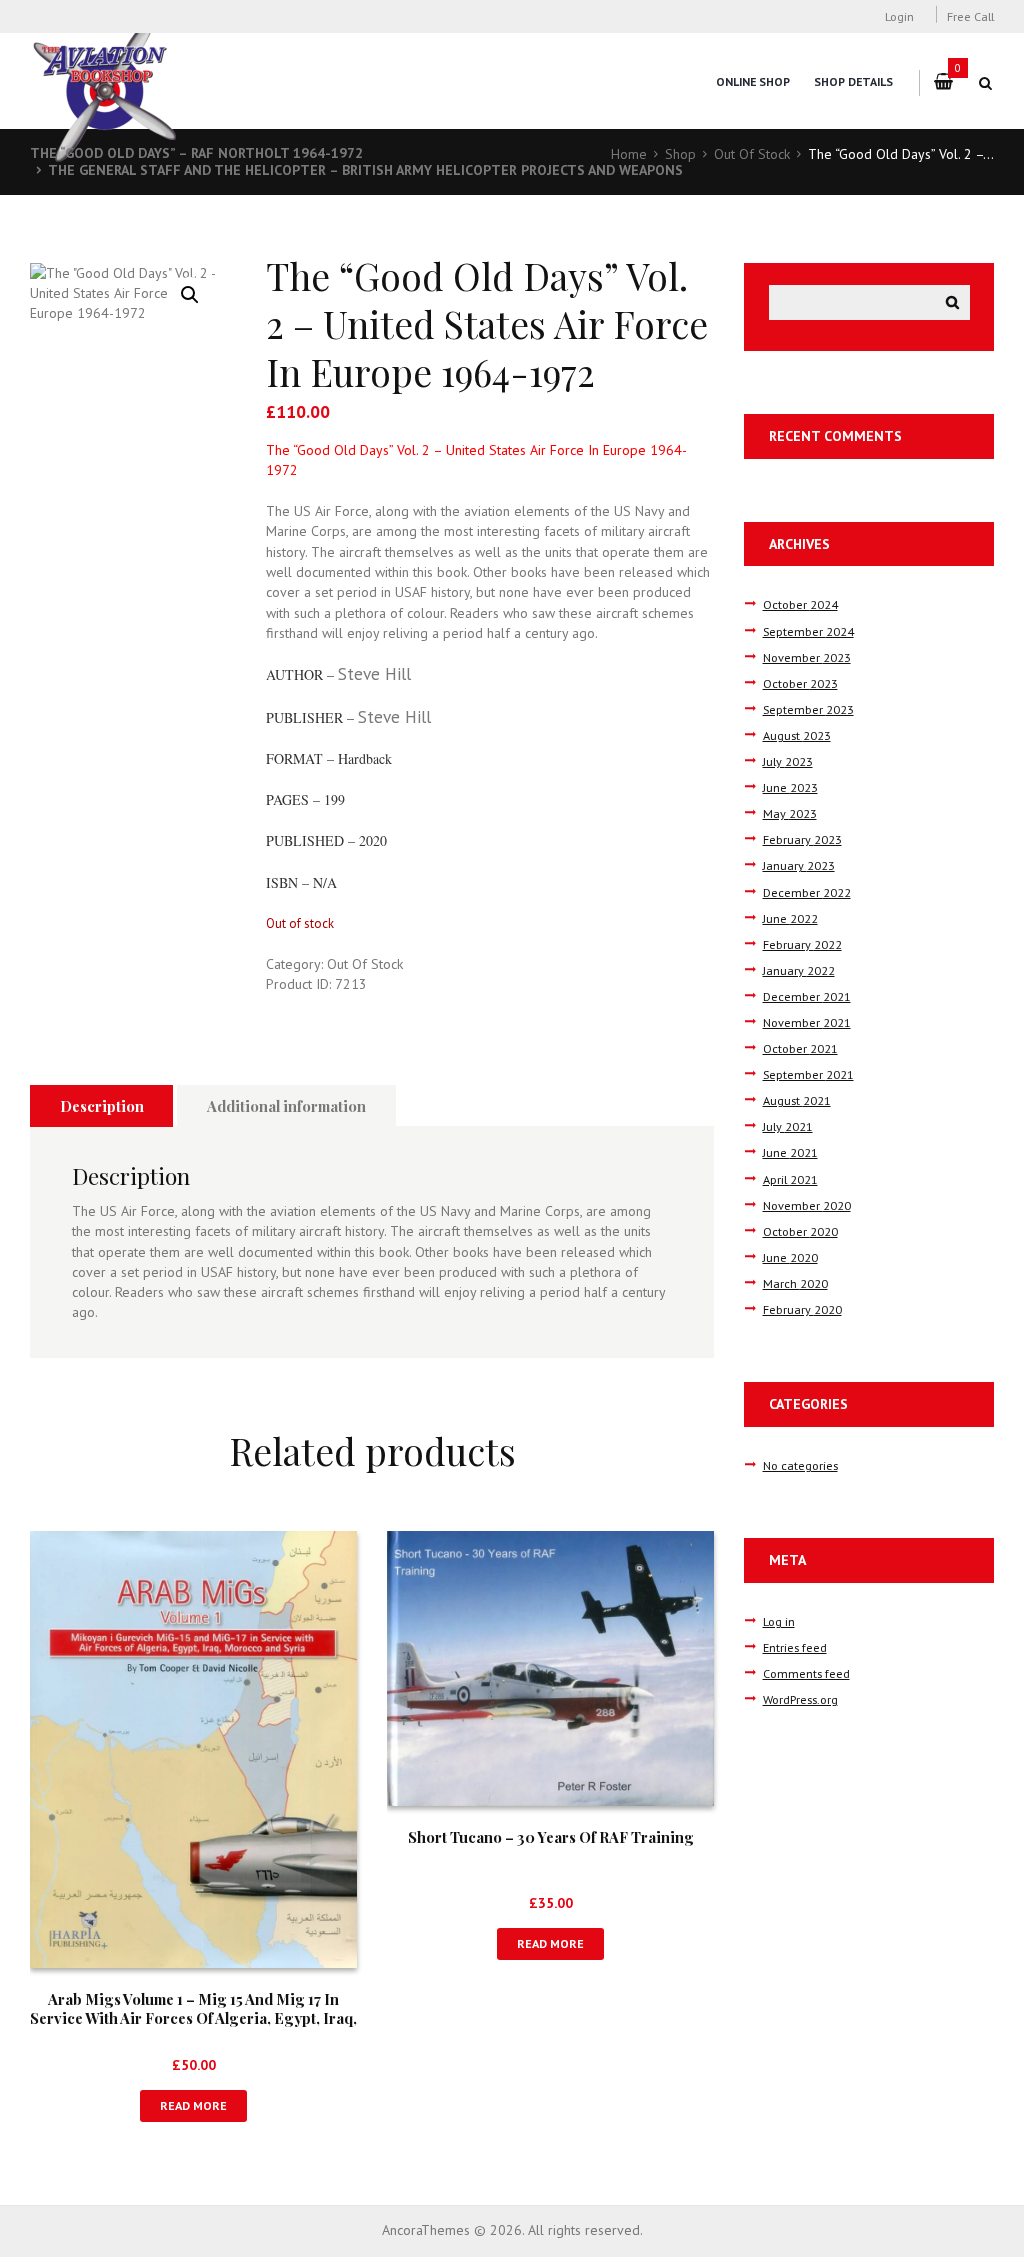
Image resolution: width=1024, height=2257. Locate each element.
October (800, 604)
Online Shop (753, 81)
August (797, 735)
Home (629, 154)
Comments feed (806, 1673)
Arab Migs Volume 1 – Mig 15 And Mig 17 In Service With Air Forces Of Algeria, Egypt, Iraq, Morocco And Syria (193, 2018)
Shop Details (853, 81)
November (807, 657)
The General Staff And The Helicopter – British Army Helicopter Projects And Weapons (365, 170)
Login (899, 16)
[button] (190, 295)
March (795, 1283)
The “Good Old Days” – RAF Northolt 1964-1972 (196, 153)
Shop (680, 154)
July (788, 761)
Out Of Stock (752, 154)
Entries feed (795, 1647)
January (799, 865)
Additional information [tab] (286, 1106)
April (790, 1179)
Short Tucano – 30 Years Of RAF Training (551, 1837)
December (807, 892)
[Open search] (986, 83)
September (808, 631)
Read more (193, 2105)
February (802, 839)
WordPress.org (800, 1699)
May (790, 813)
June (790, 787)
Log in (779, 1621)
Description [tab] (102, 1106)
